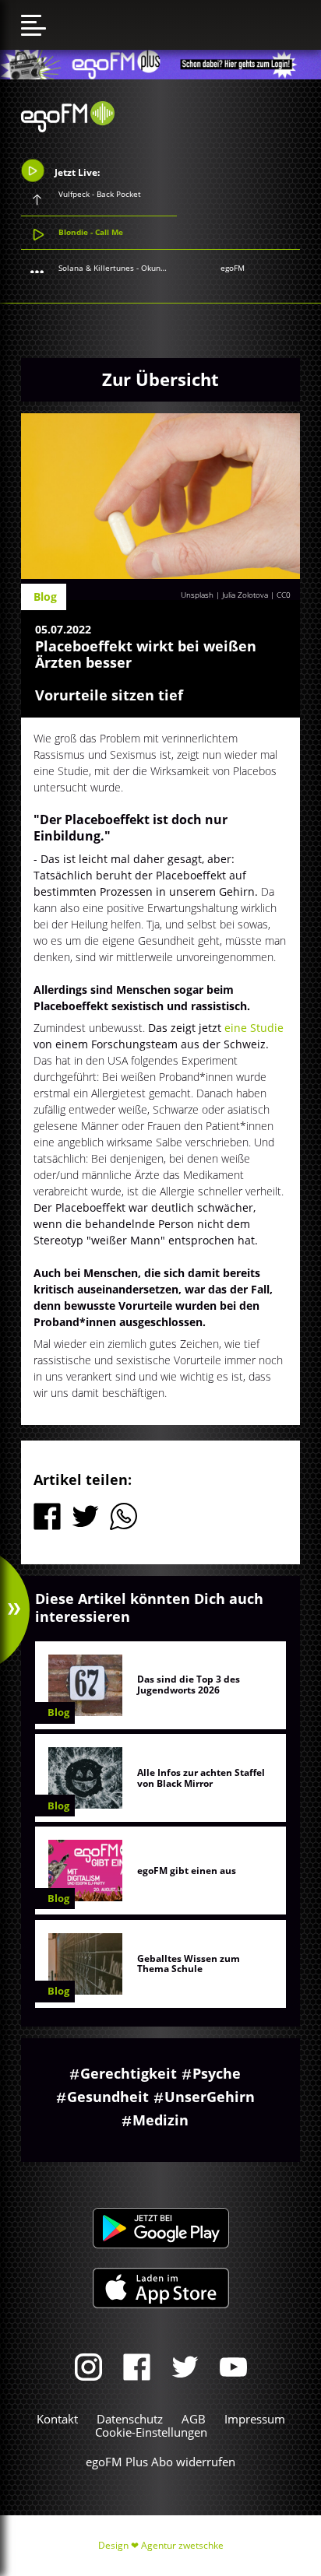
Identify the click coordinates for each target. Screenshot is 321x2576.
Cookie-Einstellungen (151, 2432)
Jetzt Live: (76, 172)
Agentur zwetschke (182, 2545)
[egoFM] (68, 128)
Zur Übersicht (160, 379)
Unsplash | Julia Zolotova (224, 595)
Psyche (217, 2073)
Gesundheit (108, 2097)
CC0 (284, 595)
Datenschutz (130, 2419)
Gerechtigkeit (129, 2073)
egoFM (233, 268)
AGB (194, 2419)
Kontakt (57, 2419)
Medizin (160, 2120)
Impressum (255, 2419)
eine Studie (254, 1028)
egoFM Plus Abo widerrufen (160, 2462)
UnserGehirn (210, 2097)
